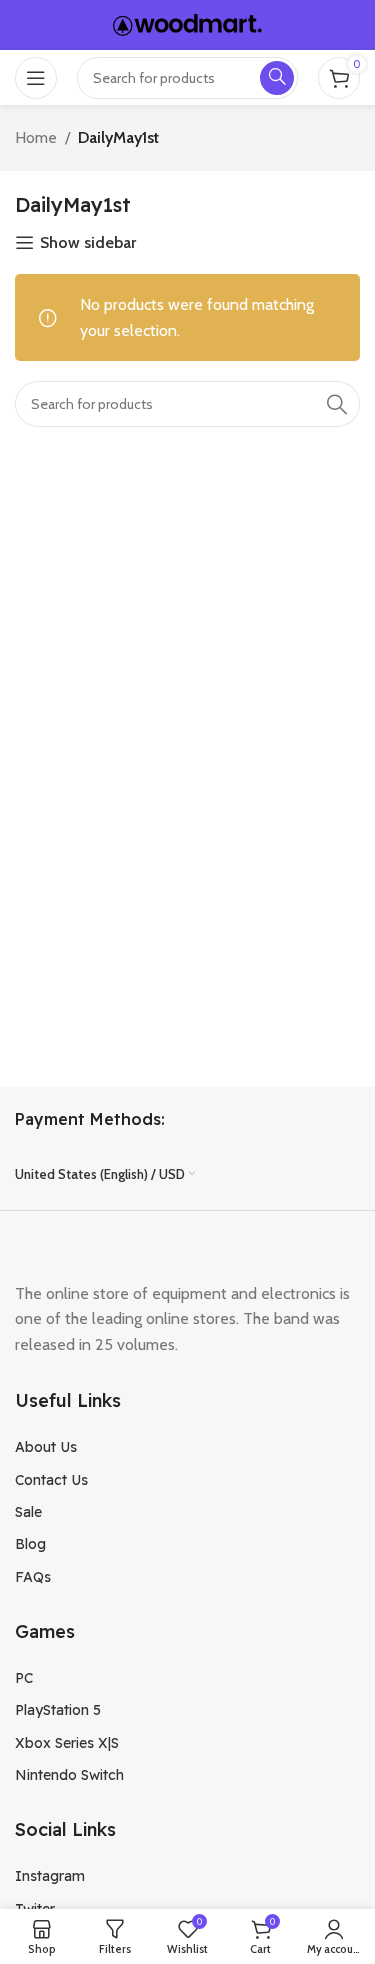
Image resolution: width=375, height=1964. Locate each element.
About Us (46, 1447)
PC (24, 1678)
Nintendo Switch (69, 1775)
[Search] (337, 404)
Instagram (50, 1876)
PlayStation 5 (58, 1710)
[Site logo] (188, 23)
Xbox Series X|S (67, 1743)
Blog (30, 1544)
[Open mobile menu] (36, 78)
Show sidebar (88, 242)
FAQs (33, 1577)
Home (36, 137)
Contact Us (51, 1480)
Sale (28, 1512)
